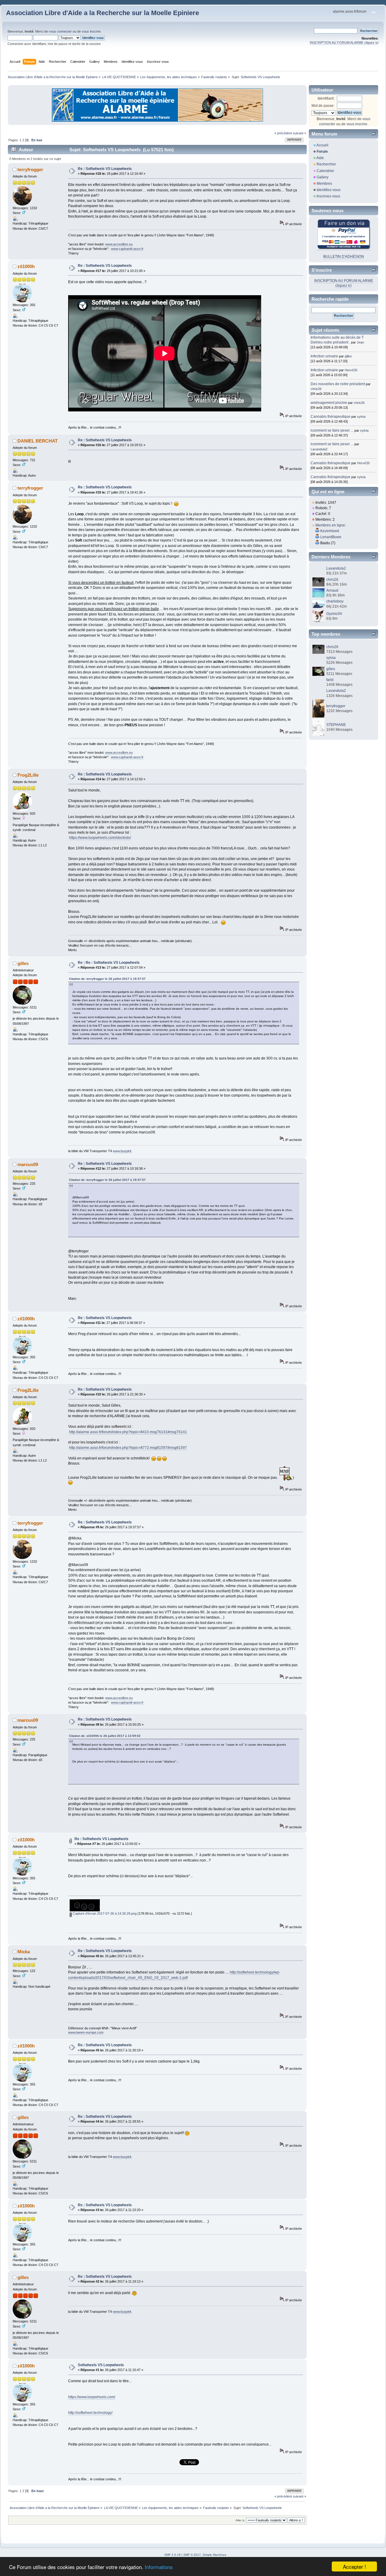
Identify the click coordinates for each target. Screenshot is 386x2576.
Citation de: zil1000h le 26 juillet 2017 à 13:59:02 (105, 1736)
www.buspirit (122, 1151)
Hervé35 (351, 370)
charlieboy (335, 601)
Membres (324, 184)
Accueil (322, 145)
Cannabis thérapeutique (331, 417)
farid (330, 680)
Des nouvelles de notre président (338, 384)
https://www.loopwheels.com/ (92, 2397)
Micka (24, 1952)
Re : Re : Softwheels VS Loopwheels (109, 963)
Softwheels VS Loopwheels (101, 2365)
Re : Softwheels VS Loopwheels (105, 169)
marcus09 (28, 1164)
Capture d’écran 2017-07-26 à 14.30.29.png (104, 1913)
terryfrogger (30, 169)
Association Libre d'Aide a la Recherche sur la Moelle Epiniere (103, 13)
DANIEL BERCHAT (38, 441)
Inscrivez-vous (328, 196)
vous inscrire (91, 31)
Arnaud (332, 590)
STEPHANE (336, 725)
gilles (23, 963)
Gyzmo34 (334, 614)
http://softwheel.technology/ (90, 2413)
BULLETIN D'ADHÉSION (344, 257)
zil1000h (26, 266)
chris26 (316, 389)
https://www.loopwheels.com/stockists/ (100, 838)
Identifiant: (326, 98)
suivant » (299, 133)
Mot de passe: (323, 106)
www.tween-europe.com (86, 2032)
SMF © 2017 (192, 2555)
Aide (320, 158)
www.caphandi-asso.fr (127, 249)
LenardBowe (331, 537)
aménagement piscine (329, 403)
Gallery (323, 177)
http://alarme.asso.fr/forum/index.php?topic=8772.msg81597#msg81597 (128, 1448)
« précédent (283, 133)
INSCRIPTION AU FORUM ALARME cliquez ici (344, 43)
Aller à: (240, 2520)
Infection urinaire (324, 356)
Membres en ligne (330, 525)
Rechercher (326, 164)
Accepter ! (354, 2566)
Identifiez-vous (329, 190)
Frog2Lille (28, 775)
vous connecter (60, 31)
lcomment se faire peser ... (332, 430)
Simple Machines (214, 2555)
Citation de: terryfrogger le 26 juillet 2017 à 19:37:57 (107, 979)
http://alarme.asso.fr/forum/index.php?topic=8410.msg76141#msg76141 (128, 1432)
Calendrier (325, 171)
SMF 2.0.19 (172, 2555)
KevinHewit (330, 531)
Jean (360, 342)
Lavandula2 (319, 449)
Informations (159, 2567)
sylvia (361, 417)
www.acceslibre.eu (119, 244)
